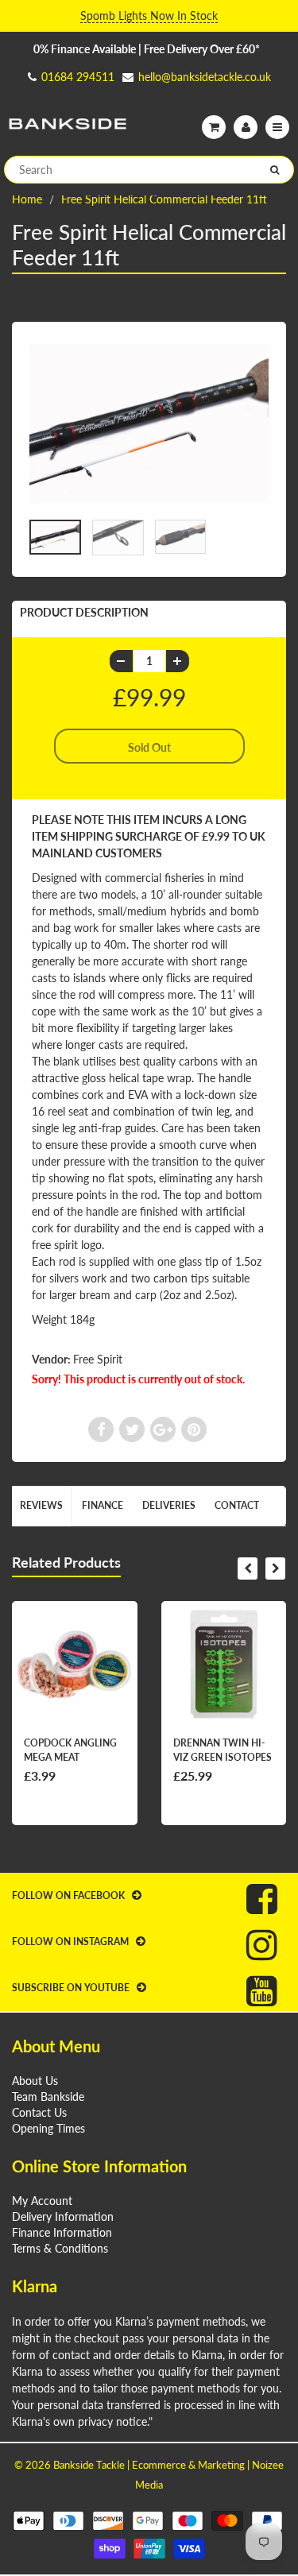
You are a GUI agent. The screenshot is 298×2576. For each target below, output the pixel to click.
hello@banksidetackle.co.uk (205, 77)
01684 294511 (78, 77)
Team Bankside (48, 2096)
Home (27, 199)
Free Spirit (98, 1359)
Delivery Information (63, 2216)
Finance (103, 1505)
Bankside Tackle (89, 2465)
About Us (35, 2081)
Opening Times (48, 2128)
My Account (42, 2201)
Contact (237, 1505)
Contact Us (39, 2112)
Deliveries (169, 1505)
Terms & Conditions (60, 2248)
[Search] (275, 170)
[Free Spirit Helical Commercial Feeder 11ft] (149, 424)
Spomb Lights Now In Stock (149, 15)
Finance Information (62, 2232)
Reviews (41, 1505)
